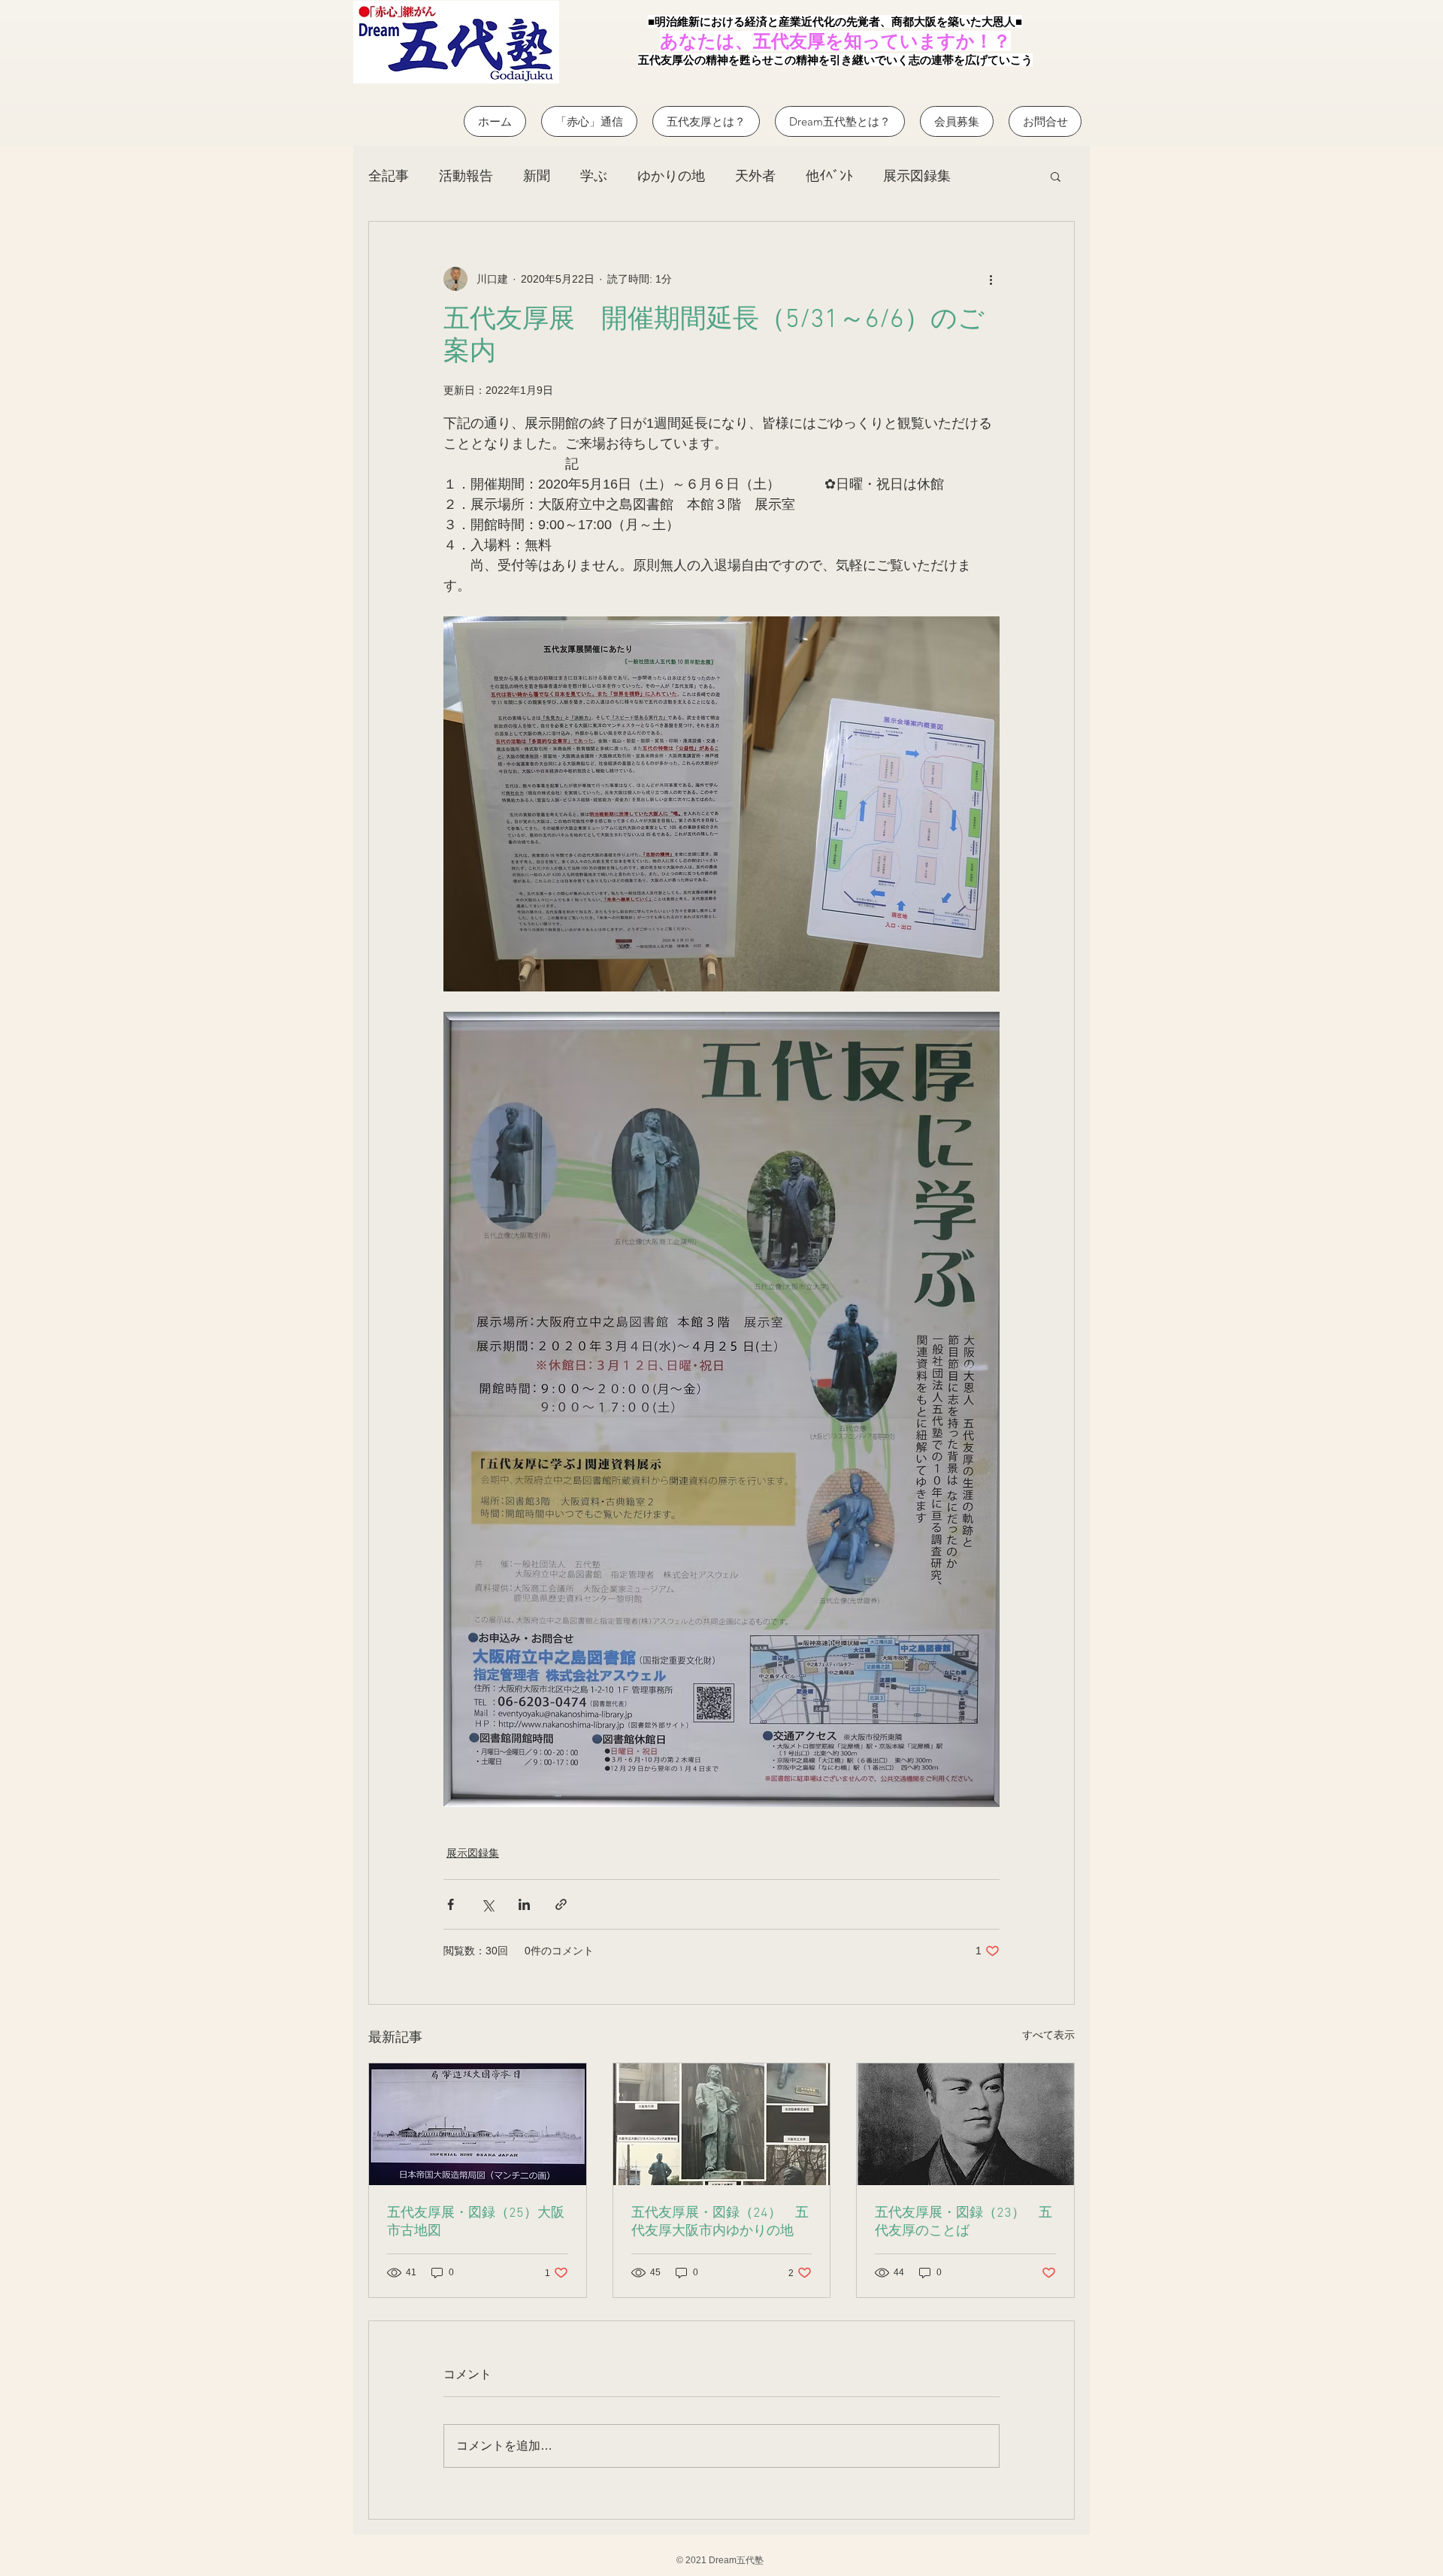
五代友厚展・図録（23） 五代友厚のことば (964, 2222)
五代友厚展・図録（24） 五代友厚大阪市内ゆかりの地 (720, 2222)
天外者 (755, 176)
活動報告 (466, 176)
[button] (1056, 176)
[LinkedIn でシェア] (524, 1904)
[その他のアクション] (991, 279)
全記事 (389, 176)
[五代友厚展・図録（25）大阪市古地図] (478, 2124)
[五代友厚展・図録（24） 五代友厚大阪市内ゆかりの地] (722, 2124)
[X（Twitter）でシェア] (487, 1904)
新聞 (537, 176)
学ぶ (594, 176)
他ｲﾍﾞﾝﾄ (829, 176)
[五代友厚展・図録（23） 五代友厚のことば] (965, 2124)
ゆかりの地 (671, 176)
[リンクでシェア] (561, 1904)
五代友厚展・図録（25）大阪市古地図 (476, 2222)
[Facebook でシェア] (451, 1904)
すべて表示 (1048, 2035)
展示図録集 (917, 176)
